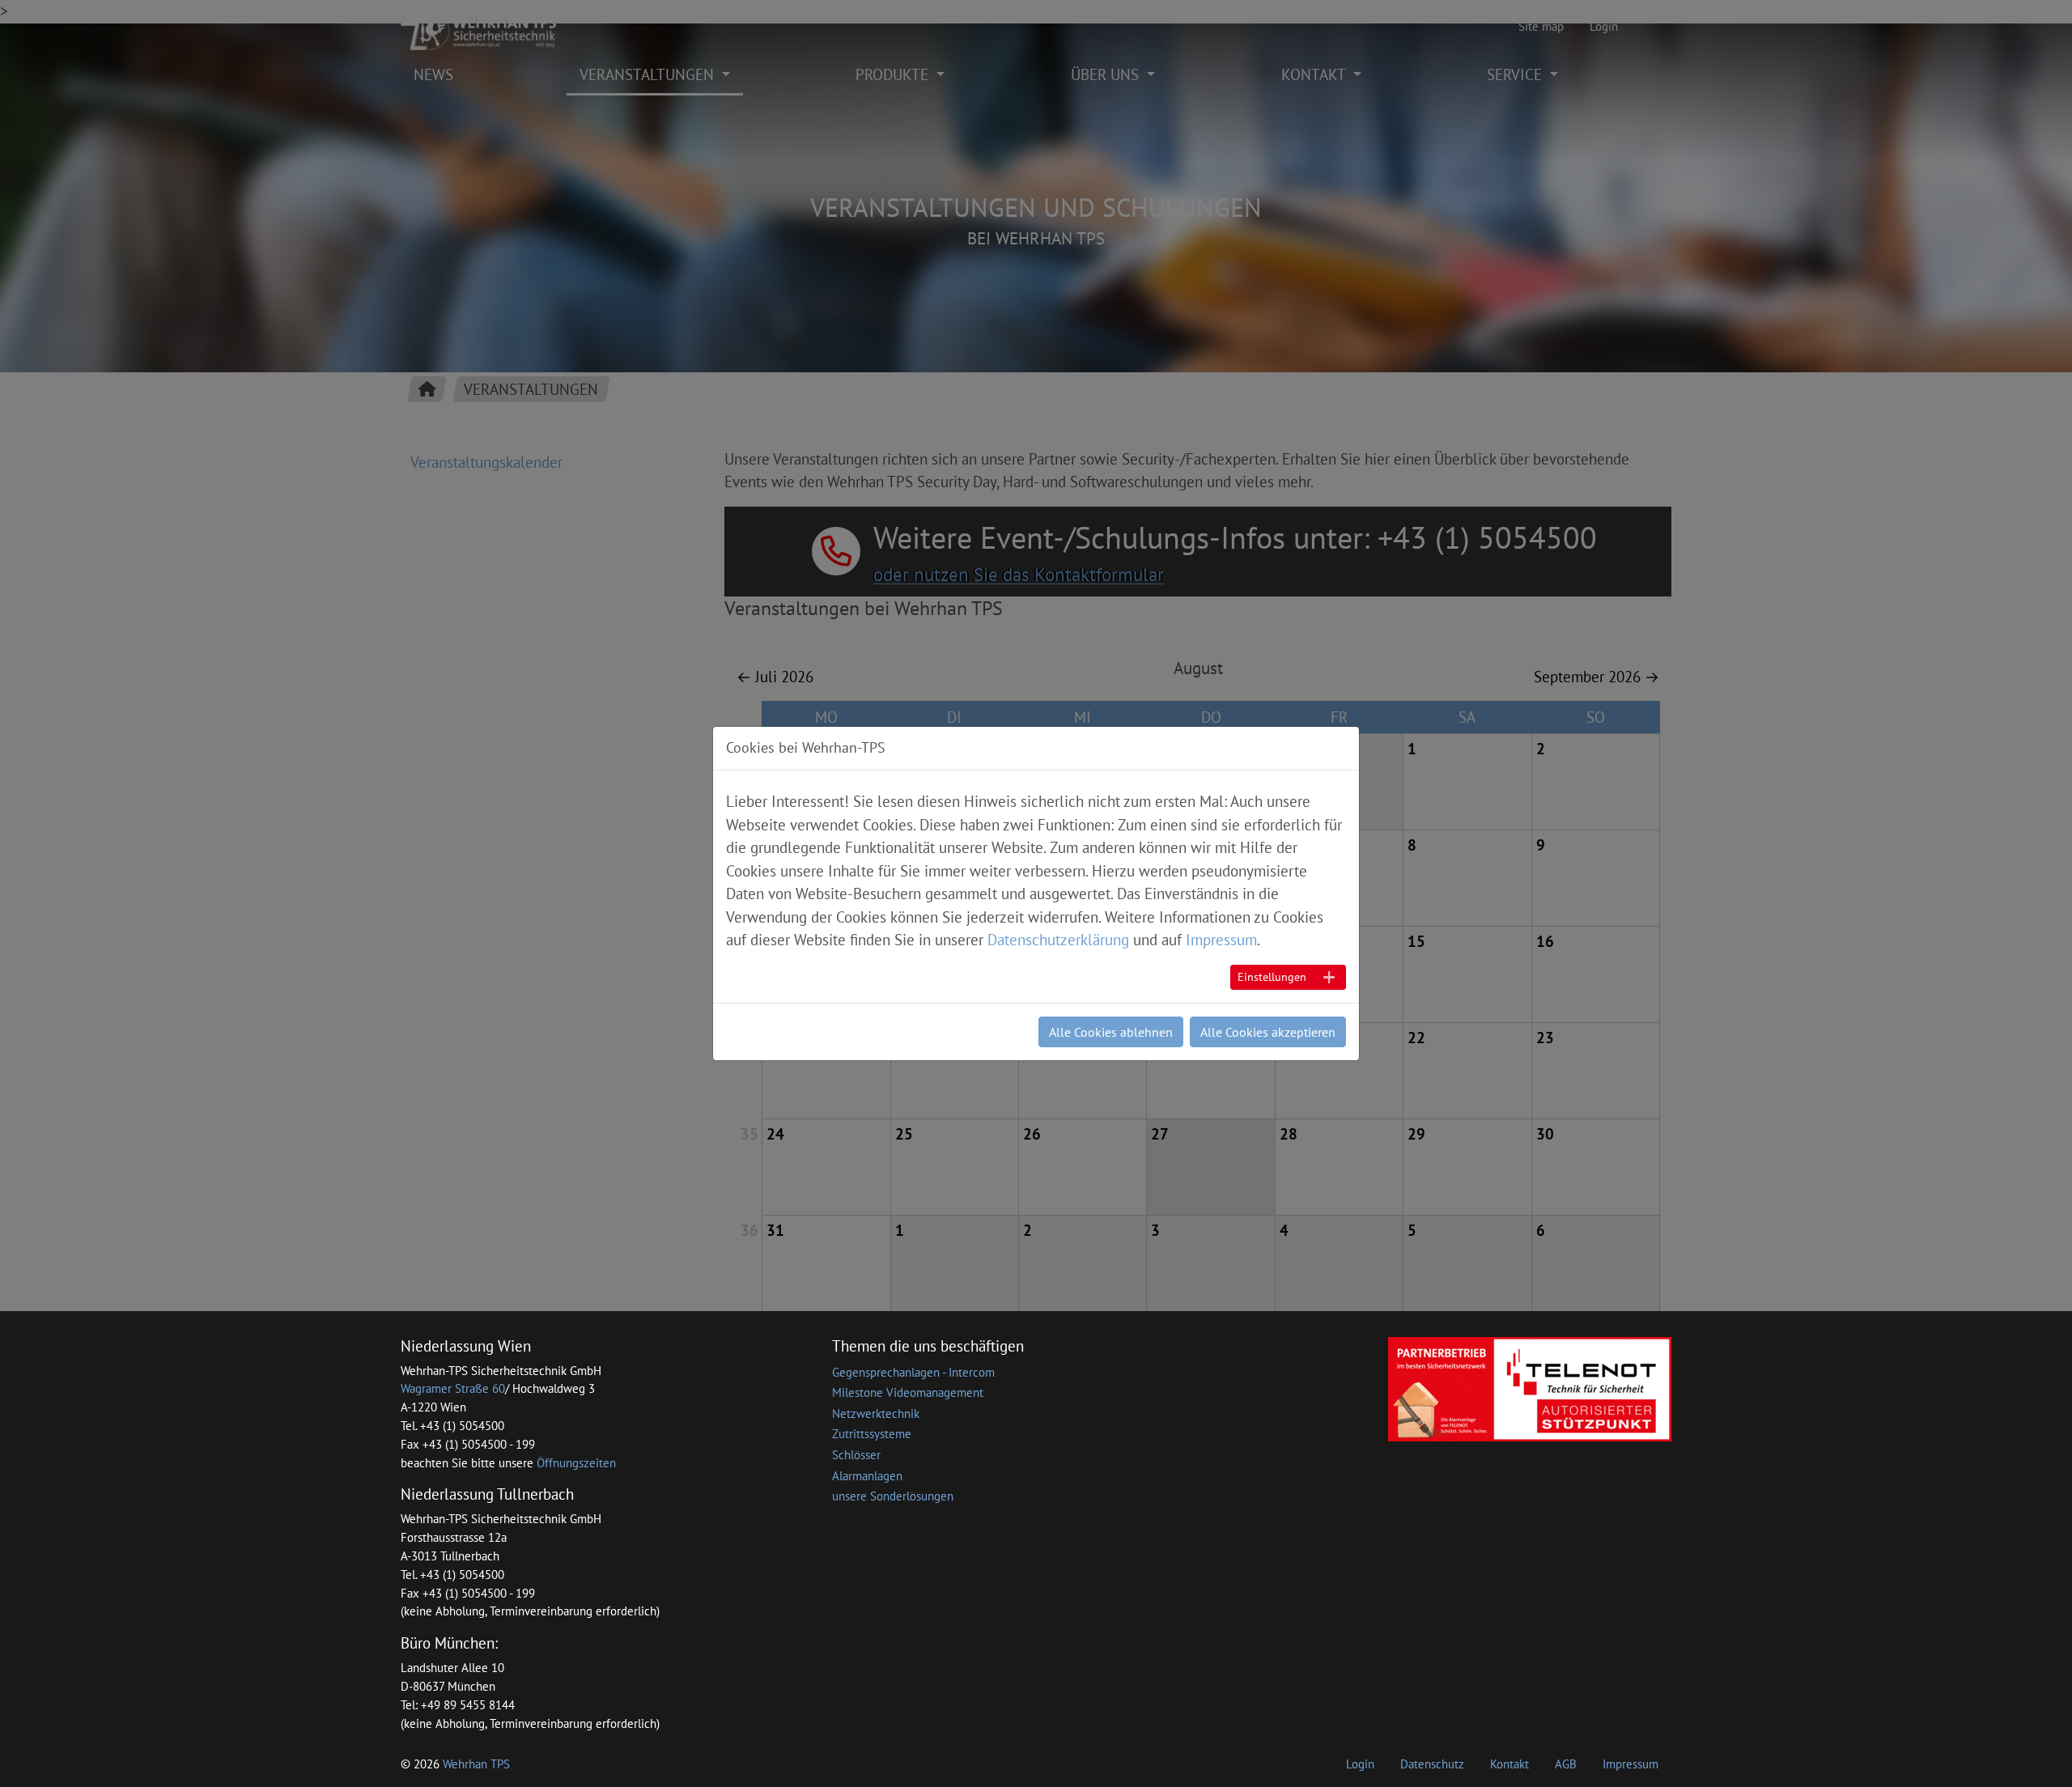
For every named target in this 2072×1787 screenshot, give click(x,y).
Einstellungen (1272, 977)
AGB (1566, 1764)
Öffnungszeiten (576, 1463)
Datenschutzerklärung (1058, 940)
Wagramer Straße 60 (453, 1388)
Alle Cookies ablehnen (1111, 1032)
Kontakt (1509, 1764)
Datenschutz (1432, 1764)
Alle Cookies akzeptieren (1268, 1032)
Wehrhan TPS (476, 1764)
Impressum (1630, 1764)
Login (1360, 1764)
